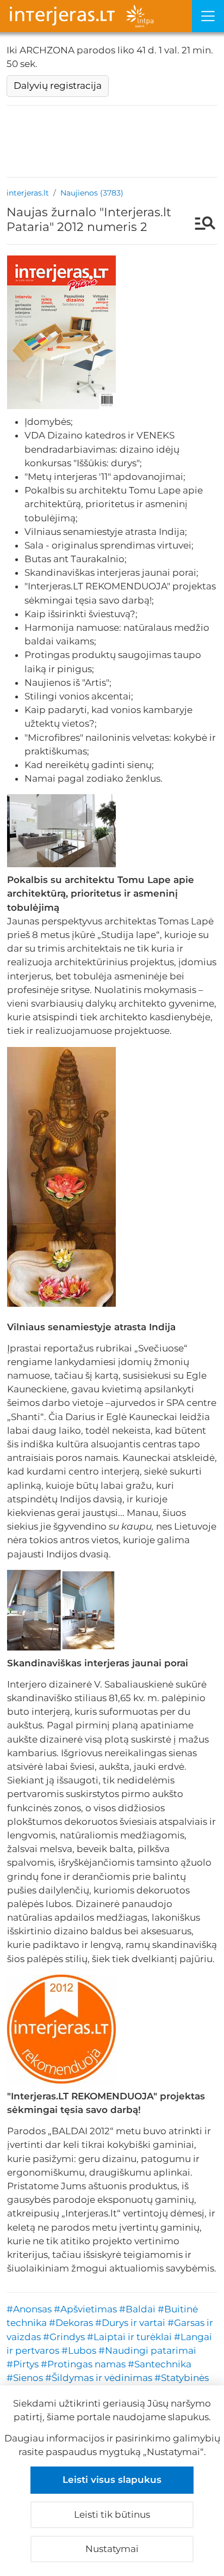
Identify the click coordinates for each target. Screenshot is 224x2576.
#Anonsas (29, 2309)
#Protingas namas (83, 2364)
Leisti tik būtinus (112, 2514)
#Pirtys (23, 2364)
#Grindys (64, 2337)
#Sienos (25, 2378)
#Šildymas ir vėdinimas (99, 2378)
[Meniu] (208, 16)
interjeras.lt (28, 193)
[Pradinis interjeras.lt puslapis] (96, 16)
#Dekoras (71, 2323)
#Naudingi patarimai (147, 2350)
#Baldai (137, 2309)
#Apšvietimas (85, 2309)
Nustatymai (112, 2549)
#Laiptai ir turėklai (129, 2337)
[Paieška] (200, 224)
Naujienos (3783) (92, 193)
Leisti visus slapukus (112, 2480)
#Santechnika (160, 2364)
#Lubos (79, 2350)
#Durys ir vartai (130, 2323)
